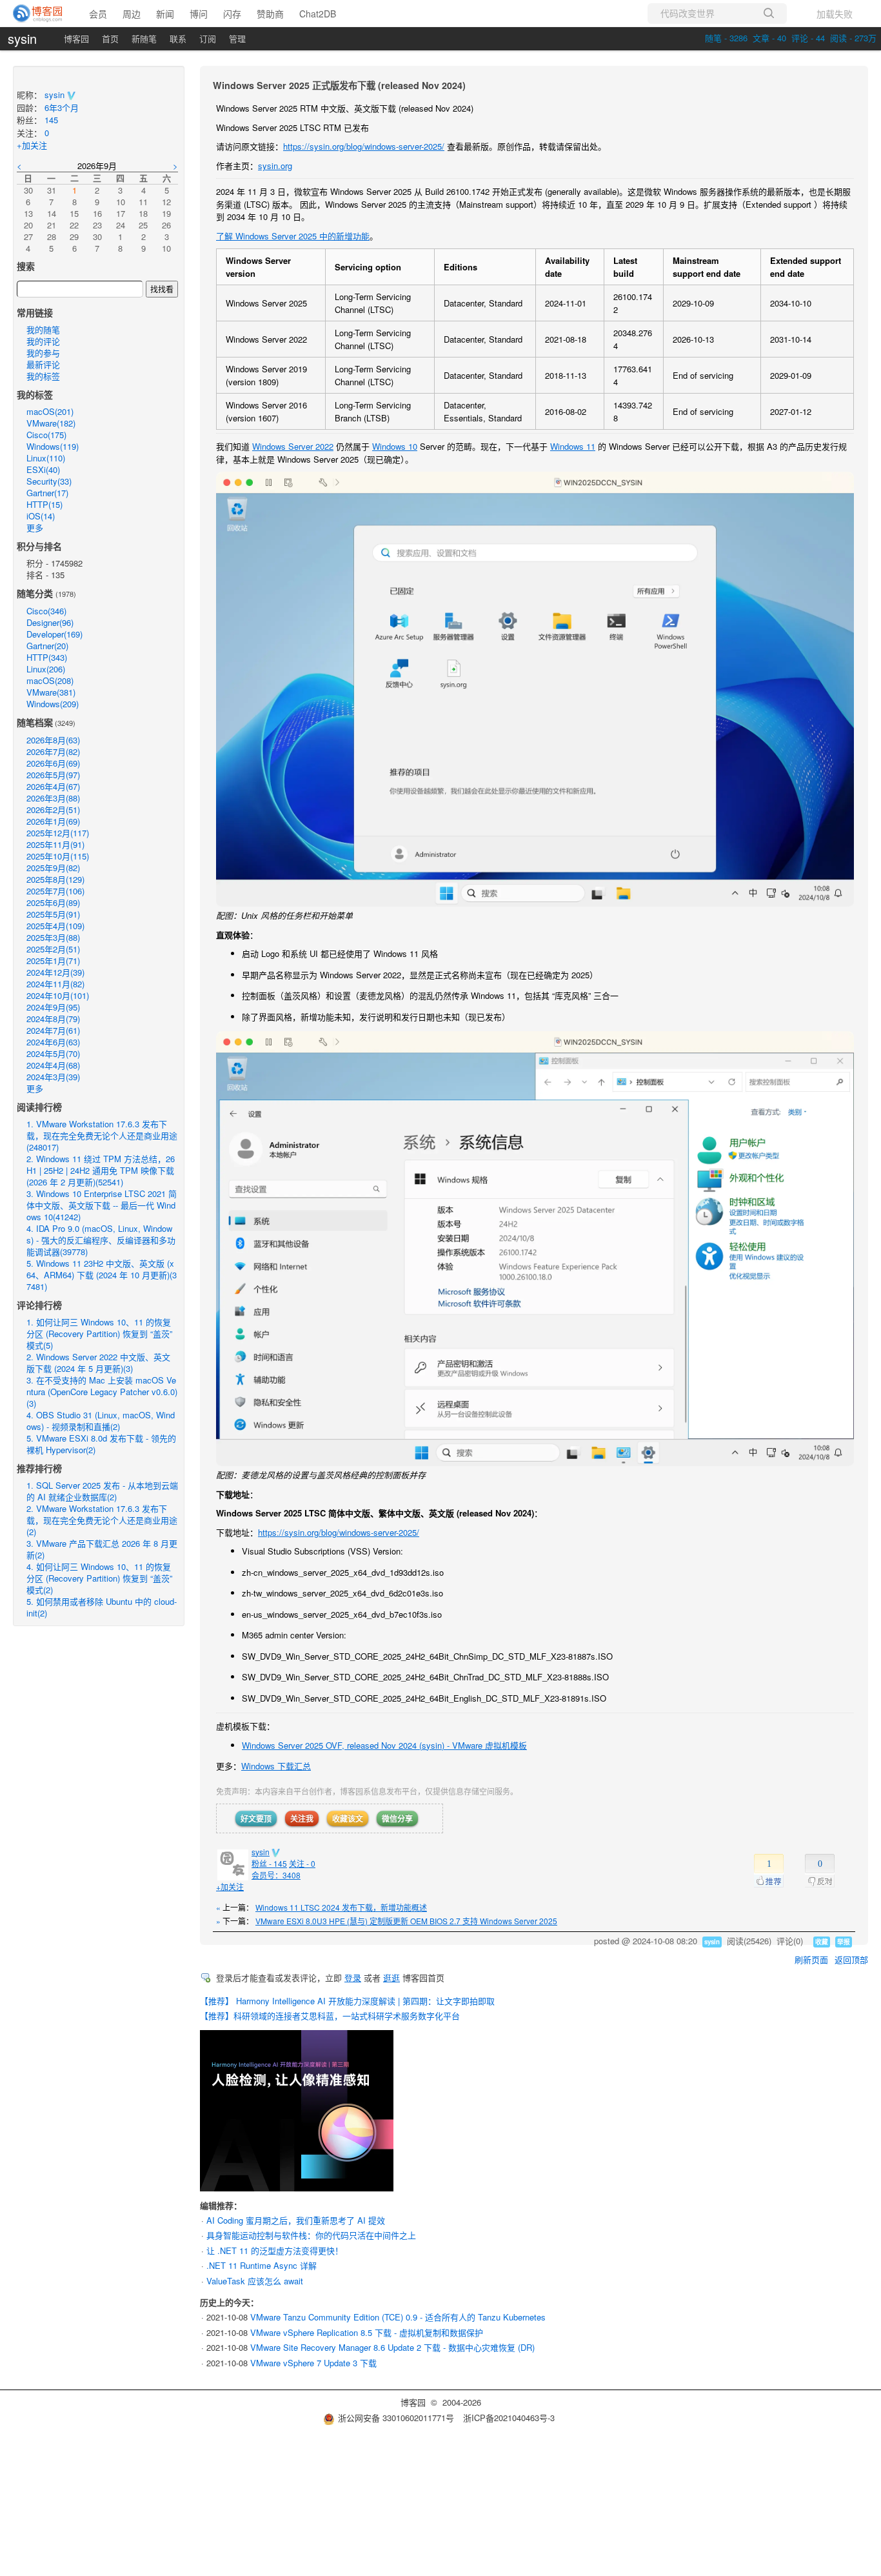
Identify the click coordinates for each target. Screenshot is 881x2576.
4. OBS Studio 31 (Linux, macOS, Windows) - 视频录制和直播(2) (101, 1421)
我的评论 (43, 341)
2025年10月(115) (58, 856)
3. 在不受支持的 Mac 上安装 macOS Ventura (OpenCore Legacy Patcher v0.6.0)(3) (102, 1392)
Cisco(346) (46, 611)
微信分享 (397, 1818)
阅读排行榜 (39, 1107)
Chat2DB (318, 14)
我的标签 (43, 376)
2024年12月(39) (55, 972)
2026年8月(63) (53, 740)
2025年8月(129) (55, 879)
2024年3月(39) (53, 1077)
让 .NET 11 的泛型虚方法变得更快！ (275, 2250)
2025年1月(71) (53, 961)
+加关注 (230, 1887)
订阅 (208, 38)
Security (49, 481)
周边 (132, 14)
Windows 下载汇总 (276, 1766)
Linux (46, 458)
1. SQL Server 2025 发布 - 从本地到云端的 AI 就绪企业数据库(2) (102, 1491)
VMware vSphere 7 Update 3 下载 (313, 2363)
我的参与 (43, 353)
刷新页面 (811, 1959)
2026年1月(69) (53, 821)
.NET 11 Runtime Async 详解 (262, 2265)
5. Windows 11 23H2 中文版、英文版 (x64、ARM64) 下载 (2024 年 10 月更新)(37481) (102, 1275)
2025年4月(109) (55, 926)
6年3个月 (62, 107)
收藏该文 (348, 1818)
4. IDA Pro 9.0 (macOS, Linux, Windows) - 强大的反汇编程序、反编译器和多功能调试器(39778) (101, 1240)
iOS (41, 516)
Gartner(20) (47, 646)
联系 (178, 38)
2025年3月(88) (53, 937)
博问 (199, 14)
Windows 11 (573, 446)
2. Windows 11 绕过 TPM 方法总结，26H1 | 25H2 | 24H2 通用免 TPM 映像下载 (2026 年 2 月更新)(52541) (101, 1170)
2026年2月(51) (53, 810)
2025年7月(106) (55, 891)
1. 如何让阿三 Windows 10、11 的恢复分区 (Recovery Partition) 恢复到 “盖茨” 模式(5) (99, 1333)
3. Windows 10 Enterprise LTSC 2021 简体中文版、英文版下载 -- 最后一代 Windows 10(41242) (102, 1205)
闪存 (232, 14)
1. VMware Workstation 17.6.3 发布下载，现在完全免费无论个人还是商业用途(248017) (102, 1135)
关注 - (302, 1863)
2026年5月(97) (53, 775)
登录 (353, 1977)
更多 (35, 528)
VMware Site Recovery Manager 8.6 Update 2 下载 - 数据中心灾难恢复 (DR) (392, 2347)
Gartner (47, 493)
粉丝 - (269, 1863)
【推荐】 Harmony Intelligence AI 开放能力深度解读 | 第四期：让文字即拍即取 (347, 2001)
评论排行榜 (39, 1305)
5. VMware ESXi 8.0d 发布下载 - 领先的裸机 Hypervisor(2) (101, 1444)
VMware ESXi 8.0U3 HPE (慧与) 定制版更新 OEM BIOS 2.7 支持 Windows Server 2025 (406, 1921)
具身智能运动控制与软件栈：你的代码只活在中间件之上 (311, 2235)
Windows (53, 446)
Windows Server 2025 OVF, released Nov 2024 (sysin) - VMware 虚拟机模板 (384, 1745)
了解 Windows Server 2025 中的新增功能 (293, 236)
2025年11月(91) (55, 844)
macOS (50, 411)
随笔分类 (35, 593)
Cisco (46, 435)
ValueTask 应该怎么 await (255, 2281)
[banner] (38, 14)
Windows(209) (53, 704)
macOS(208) (50, 680)
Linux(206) (46, 669)
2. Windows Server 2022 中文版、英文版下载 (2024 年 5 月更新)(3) (98, 1363)
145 (51, 120)
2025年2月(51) (53, 949)
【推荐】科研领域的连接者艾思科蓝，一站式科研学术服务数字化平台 (330, 2016)
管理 (237, 38)
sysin (22, 39)
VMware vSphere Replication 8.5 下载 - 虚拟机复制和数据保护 (367, 2332)
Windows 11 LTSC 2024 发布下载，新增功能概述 (341, 1907)
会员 (98, 14)
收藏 (822, 1942)
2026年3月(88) (53, 798)
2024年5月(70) (53, 1053)
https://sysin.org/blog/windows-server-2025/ (364, 146)
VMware (51, 423)
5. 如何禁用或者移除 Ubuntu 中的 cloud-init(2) (102, 1607)
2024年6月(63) (53, 1042)
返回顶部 (851, 1959)
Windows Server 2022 (293, 446)
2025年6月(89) (53, 902)
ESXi (43, 469)
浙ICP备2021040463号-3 (509, 2418)
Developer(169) (54, 634)
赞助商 (270, 14)
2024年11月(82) (55, 984)
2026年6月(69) (53, 763)
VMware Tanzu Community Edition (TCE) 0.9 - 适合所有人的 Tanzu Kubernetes (398, 2317)
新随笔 (144, 38)
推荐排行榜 (39, 1468)
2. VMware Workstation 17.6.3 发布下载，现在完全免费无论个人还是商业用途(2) (102, 1520)
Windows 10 (395, 446)
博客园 (76, 38)
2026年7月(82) (53, 751)
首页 (110, 38)
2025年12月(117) (58, 833)
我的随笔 (43, 329)
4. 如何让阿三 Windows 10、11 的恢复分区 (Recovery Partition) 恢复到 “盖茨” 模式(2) (99, 1578)
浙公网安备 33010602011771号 (396, 2418)
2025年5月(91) (53, 914)
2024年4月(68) (53, 1065)
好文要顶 (256, 1818)
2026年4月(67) (53, 786)
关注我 (302, 1818)
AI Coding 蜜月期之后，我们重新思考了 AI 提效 (296, 2220)
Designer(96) (50, 622)
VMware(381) (51, 692)
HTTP (45, 504)
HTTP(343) (47, 657)
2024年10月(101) (58, 995)
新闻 (165, 14)
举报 (844, 1942)
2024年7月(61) (53, 1030)
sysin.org (275, 166)
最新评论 (43, 364)
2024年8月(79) (53, 1019)
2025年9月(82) (53, 868)
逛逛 (391, 1977)
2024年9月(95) (53, 1007)
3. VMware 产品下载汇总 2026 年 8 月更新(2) (102, 1549)
